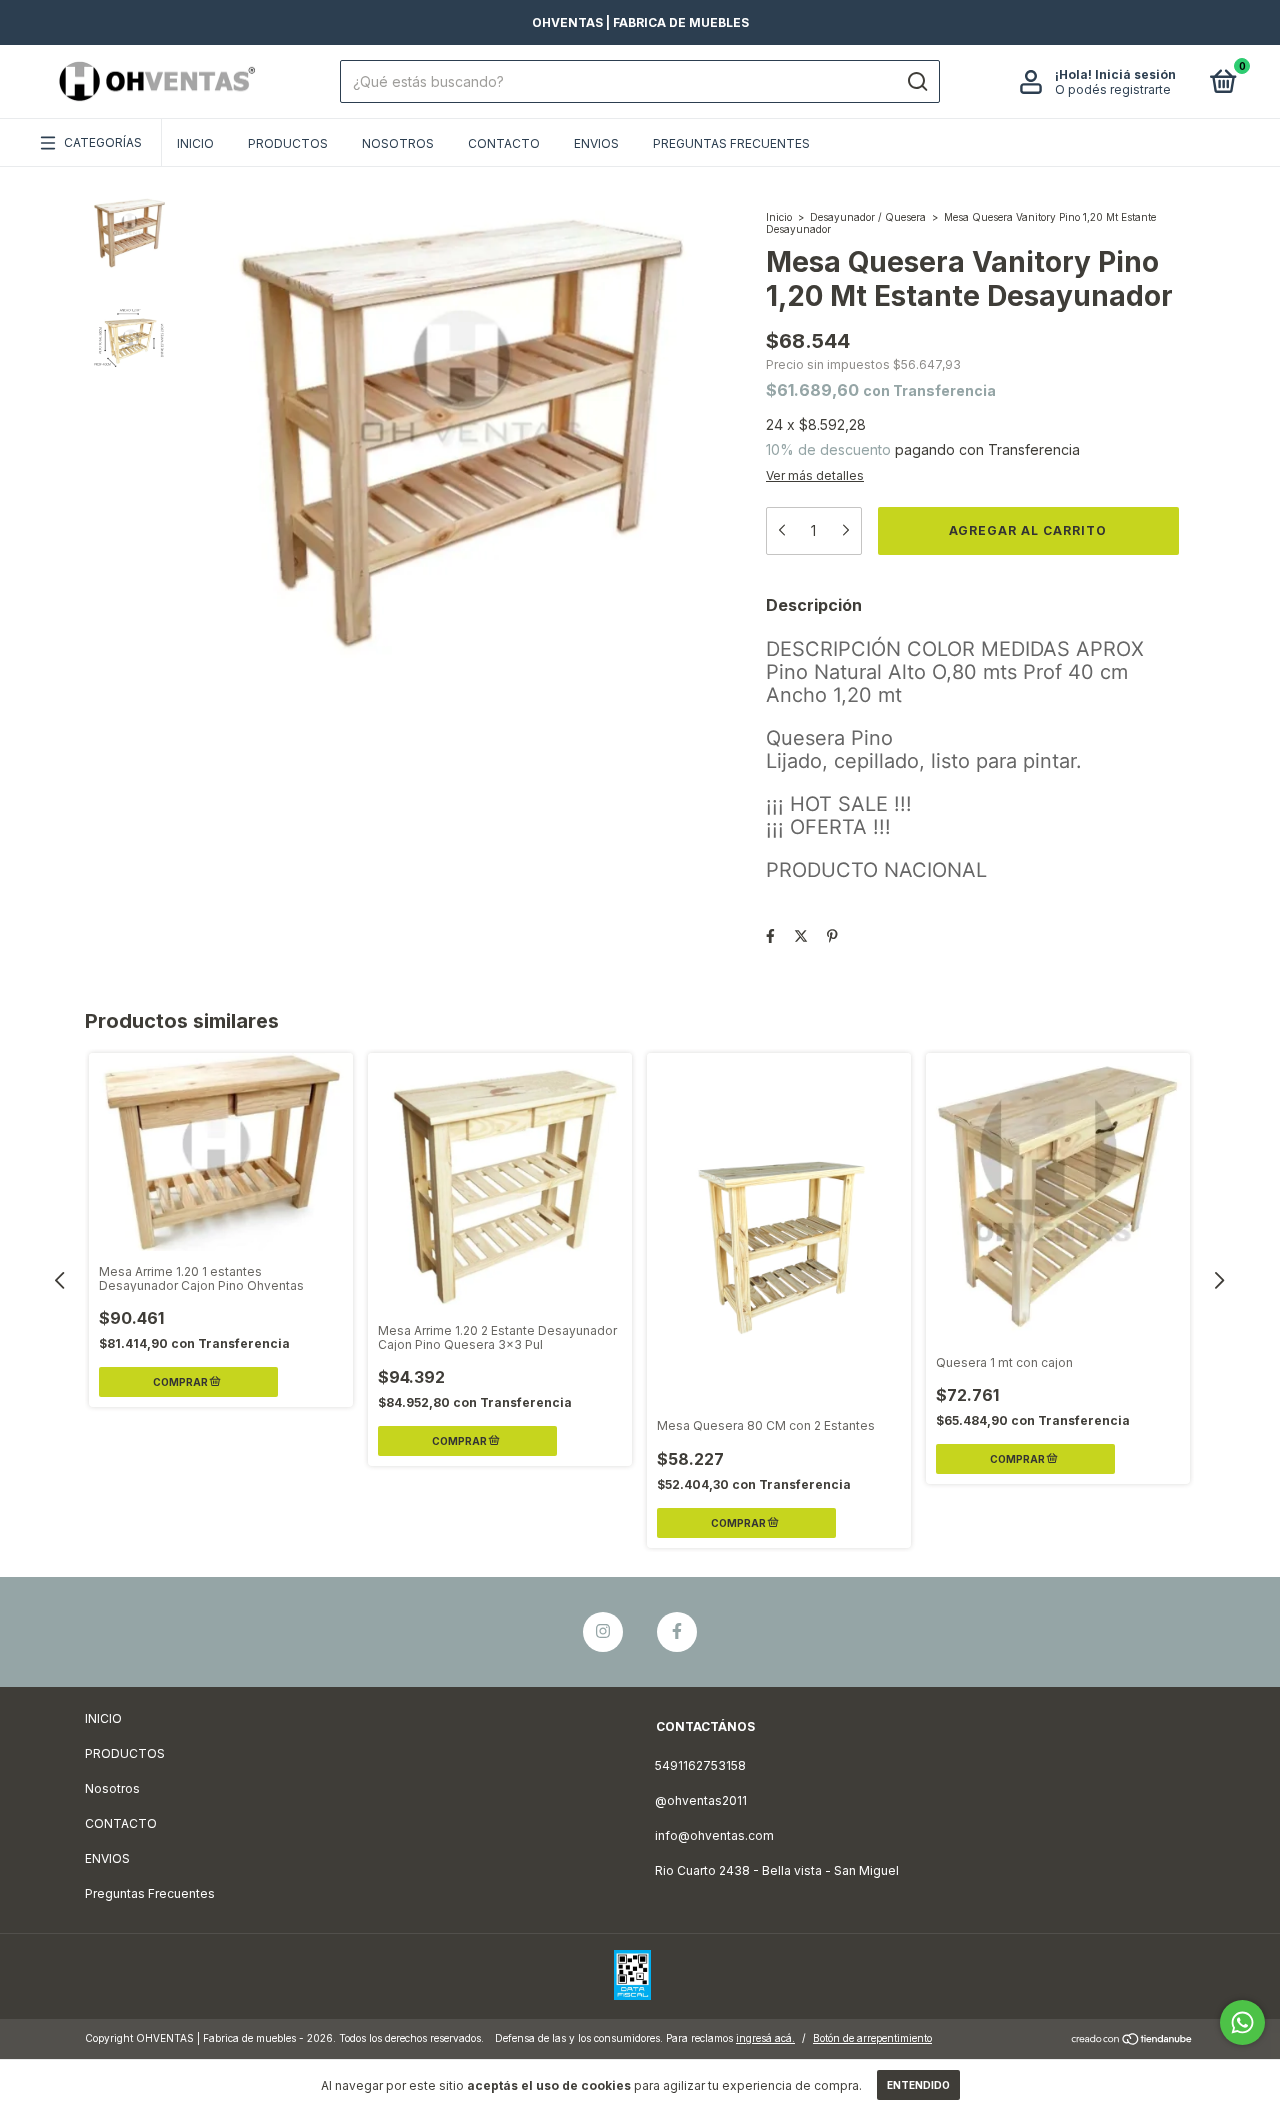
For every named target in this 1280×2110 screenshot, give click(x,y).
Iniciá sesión (1135, 74)
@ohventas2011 (701, 1800)
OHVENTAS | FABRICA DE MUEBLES (640, 22)
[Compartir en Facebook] (770, 935)
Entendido (918, 2085)
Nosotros (398, 143)
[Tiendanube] (1132, 2040)
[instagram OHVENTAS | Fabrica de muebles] (603, 1632)
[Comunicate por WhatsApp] (1242, 2022)
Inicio (779, 217)
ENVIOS (596, 143)
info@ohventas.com (714, 1835)
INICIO (195, 143)
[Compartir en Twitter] (801, 935)
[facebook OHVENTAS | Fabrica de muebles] (677, 1632)
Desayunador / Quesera (868, 217)
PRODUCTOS (288, 143)
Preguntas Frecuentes (731, 143)
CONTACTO (504, 143)
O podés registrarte (1113, 89)
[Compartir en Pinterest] (832, 935)
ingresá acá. (765, 2038)
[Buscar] (916, 82)
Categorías (103, 142)
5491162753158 (700, 1765)
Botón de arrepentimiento (872, 2038)
